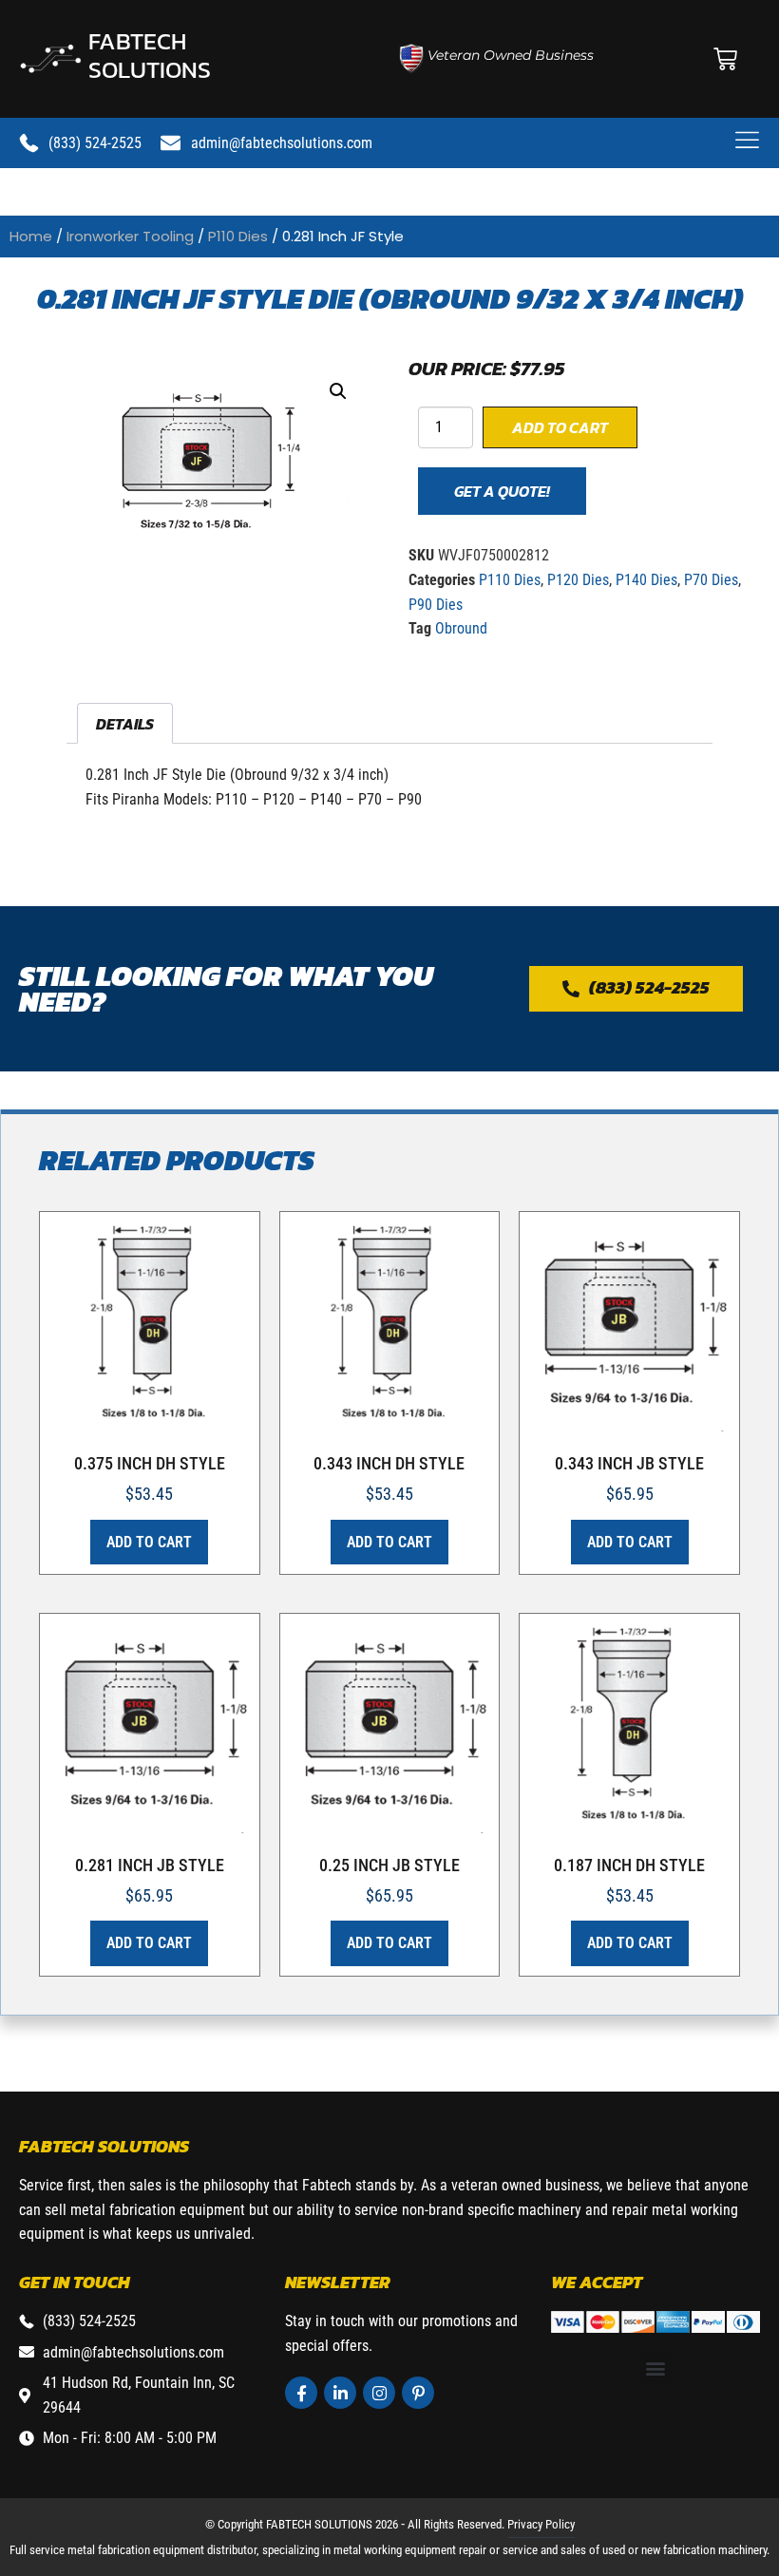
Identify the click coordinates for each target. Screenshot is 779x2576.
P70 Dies (711, 580)
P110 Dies (238, 236)
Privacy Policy (541, 2524)
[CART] (725, 59)
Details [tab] (125, 724)
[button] (338, 391)
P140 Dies (646, 580)
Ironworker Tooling (130, 236)
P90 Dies (436, 605)
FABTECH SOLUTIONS (150, 55)
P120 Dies (578, 580)
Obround (461, 628)
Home (31, 236)
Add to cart (560, 427)
